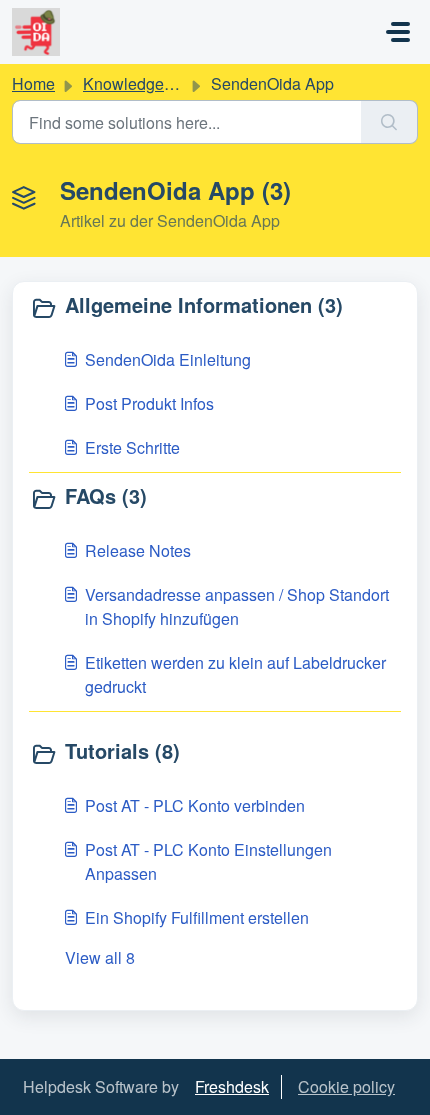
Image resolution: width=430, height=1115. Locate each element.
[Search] (389, 122)
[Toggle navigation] (398, 32)
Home (33, 83)
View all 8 (100, 957)
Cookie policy (346, 1086)
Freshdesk (232, 1086)
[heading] (215, 307)
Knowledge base (143, 83)
